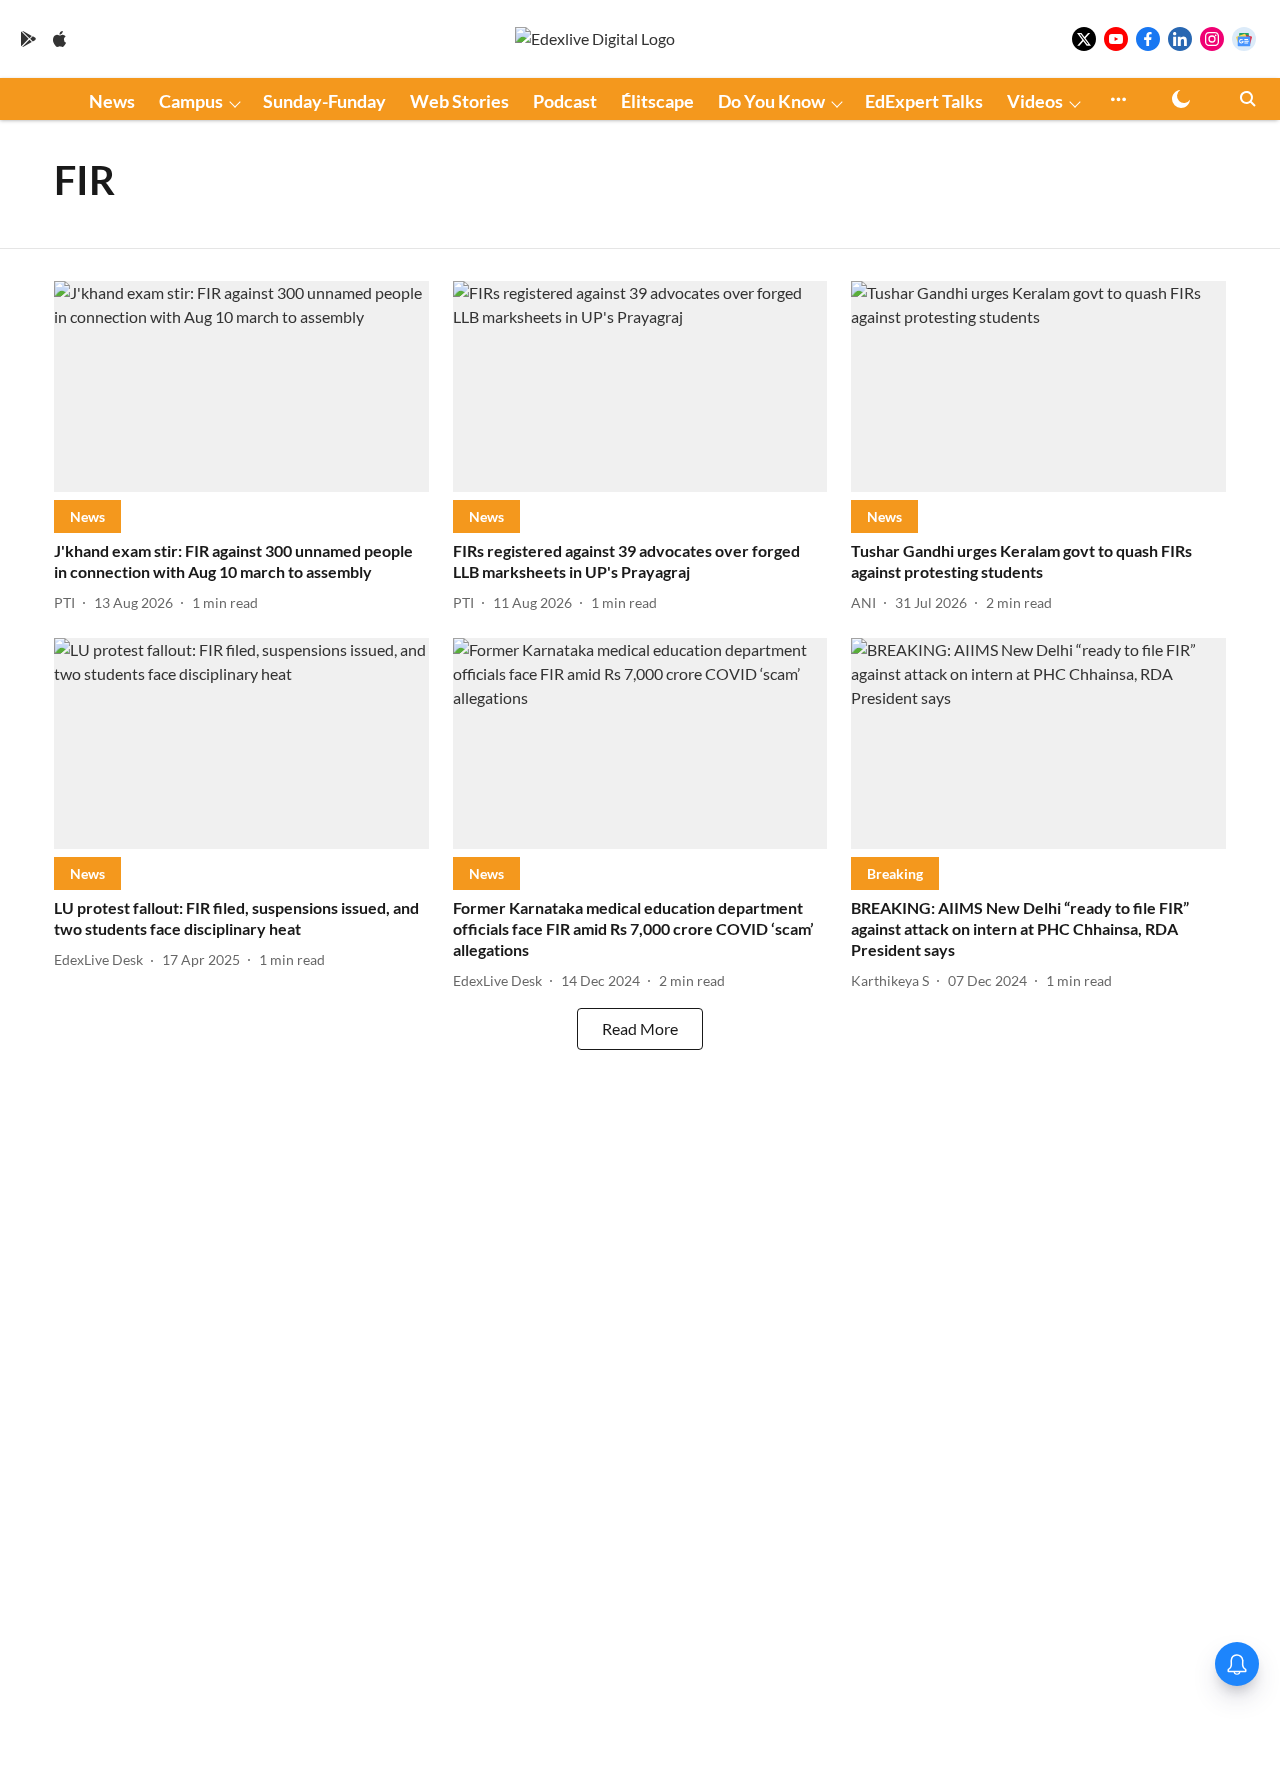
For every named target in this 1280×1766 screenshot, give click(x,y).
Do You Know (771, 101)
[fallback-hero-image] (241, 386)
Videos (1035, 101)
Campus (191, 101)
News (112, 101)
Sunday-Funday (324, 101)
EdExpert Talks (924, 101)
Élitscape (657, 101)
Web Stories (459, 101)
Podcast (565, 101)
